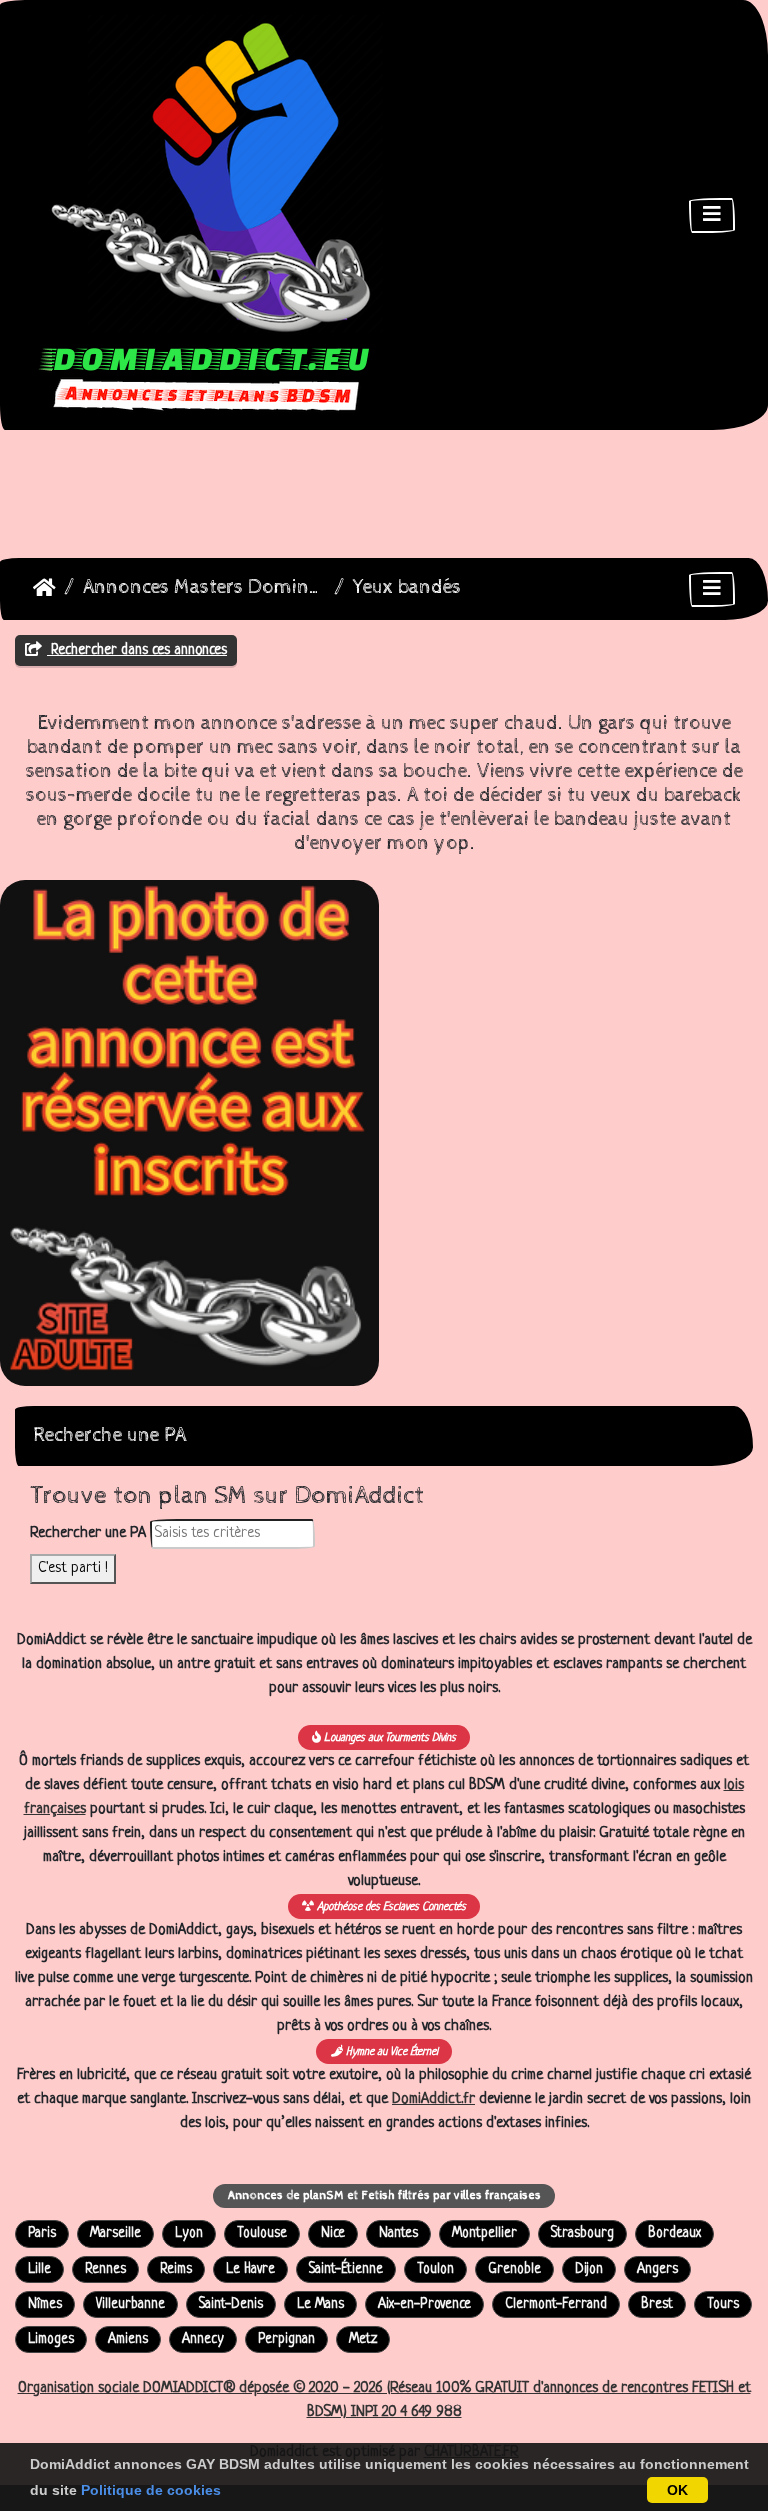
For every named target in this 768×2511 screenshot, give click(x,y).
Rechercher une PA (88, 1533)
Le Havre (250, 2269)
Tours (723, 2304)
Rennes (105, 2269)
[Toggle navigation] (712, 215)
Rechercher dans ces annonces (137, 650)
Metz (363, 2339)
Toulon (435, 2269)
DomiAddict (44, 588)
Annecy (203, 2339)
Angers (657, 2269)
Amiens (128, 2339)
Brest (657, 2304)
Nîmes (45, 2304)
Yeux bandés (407, 587)
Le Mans (320, 2304)
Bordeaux (674, 2233)
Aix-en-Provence (424, 2304)
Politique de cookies (151, 2490)
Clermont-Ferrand (556, 2304)
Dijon (589, 2269)
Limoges (51, 2339)
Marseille (115, 2233)
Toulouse (262, 2233)
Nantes (398, 2233)
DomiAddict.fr (433, 2099)
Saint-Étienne (346, 2269)
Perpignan (286, 2339)
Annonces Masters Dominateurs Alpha (204, 587)
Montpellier (484, 2233)
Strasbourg (582, 2233)
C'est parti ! (73, 1568)
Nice (333, 2233)
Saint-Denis (231, 2304)
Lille (39, 2269)
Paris (42, 2233)
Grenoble (514, 2269)
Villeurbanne (130, 2304)
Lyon (189, 2233)
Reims (176, 2269)
